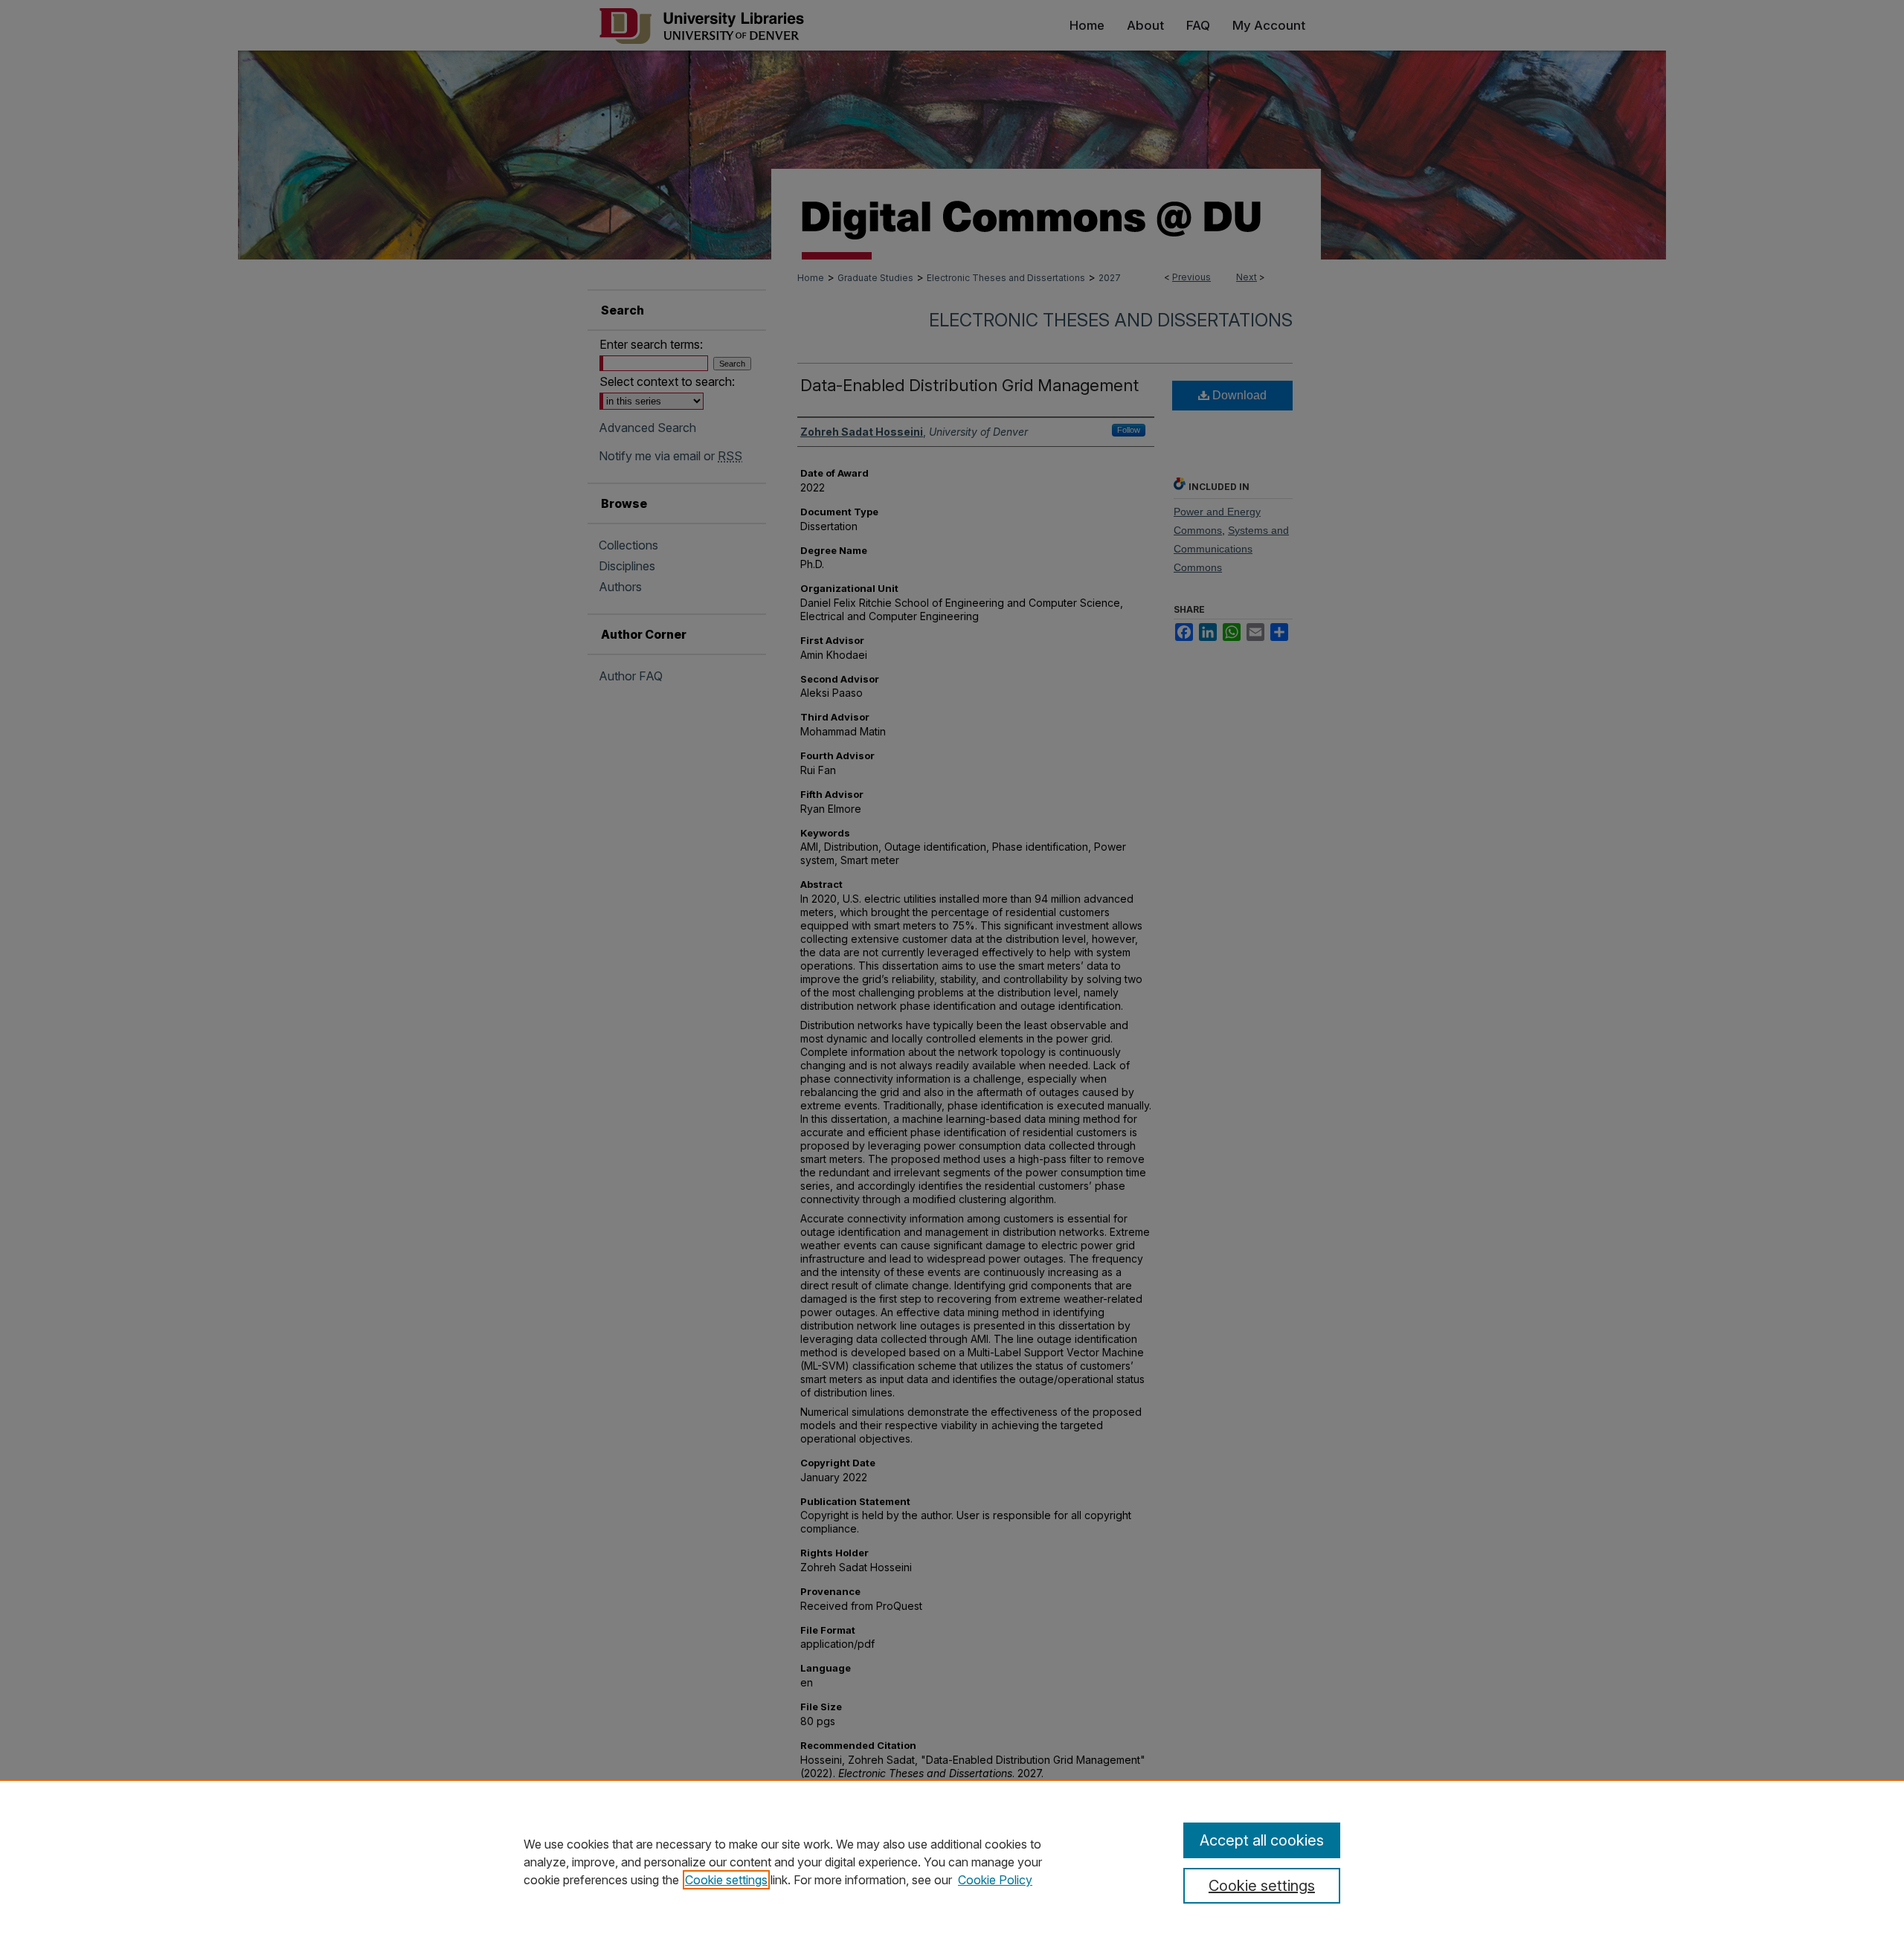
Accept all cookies (1262, 1840)
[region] (952, 1861)
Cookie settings (726, 1880)
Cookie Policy (995, 1880)
